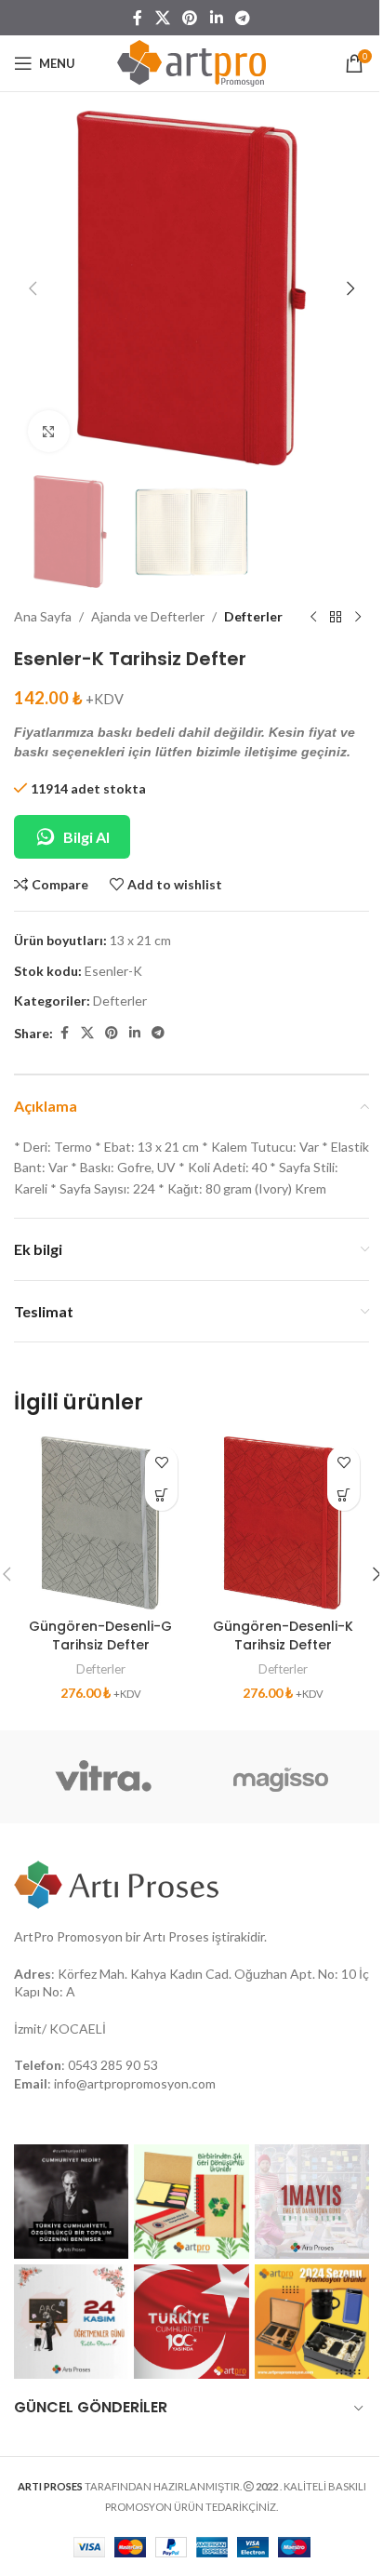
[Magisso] (280, 1777)
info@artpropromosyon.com (135, 2083)
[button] (33, 288)
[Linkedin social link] (216, 18)
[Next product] (358, 618)
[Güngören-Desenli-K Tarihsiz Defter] (283, 1523)
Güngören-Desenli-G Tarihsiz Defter (100, 1635)
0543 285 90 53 (113, 2065)
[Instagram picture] (71, 2202)
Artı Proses (176, 1936)
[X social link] (162, 18)
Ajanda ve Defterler (148, 616)
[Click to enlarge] (49, 431)
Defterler (253, 616)
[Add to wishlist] (161, 1462)
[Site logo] (191, 62)
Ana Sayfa (43, 616)
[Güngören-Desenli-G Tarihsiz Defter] (100, 1523)
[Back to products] (336, 618)
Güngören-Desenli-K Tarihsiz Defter (283, 1635)
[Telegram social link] (242, 18)
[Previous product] (313, 618)
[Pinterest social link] (190, 18)
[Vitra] (103, 1777)
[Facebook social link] (138, 18)
